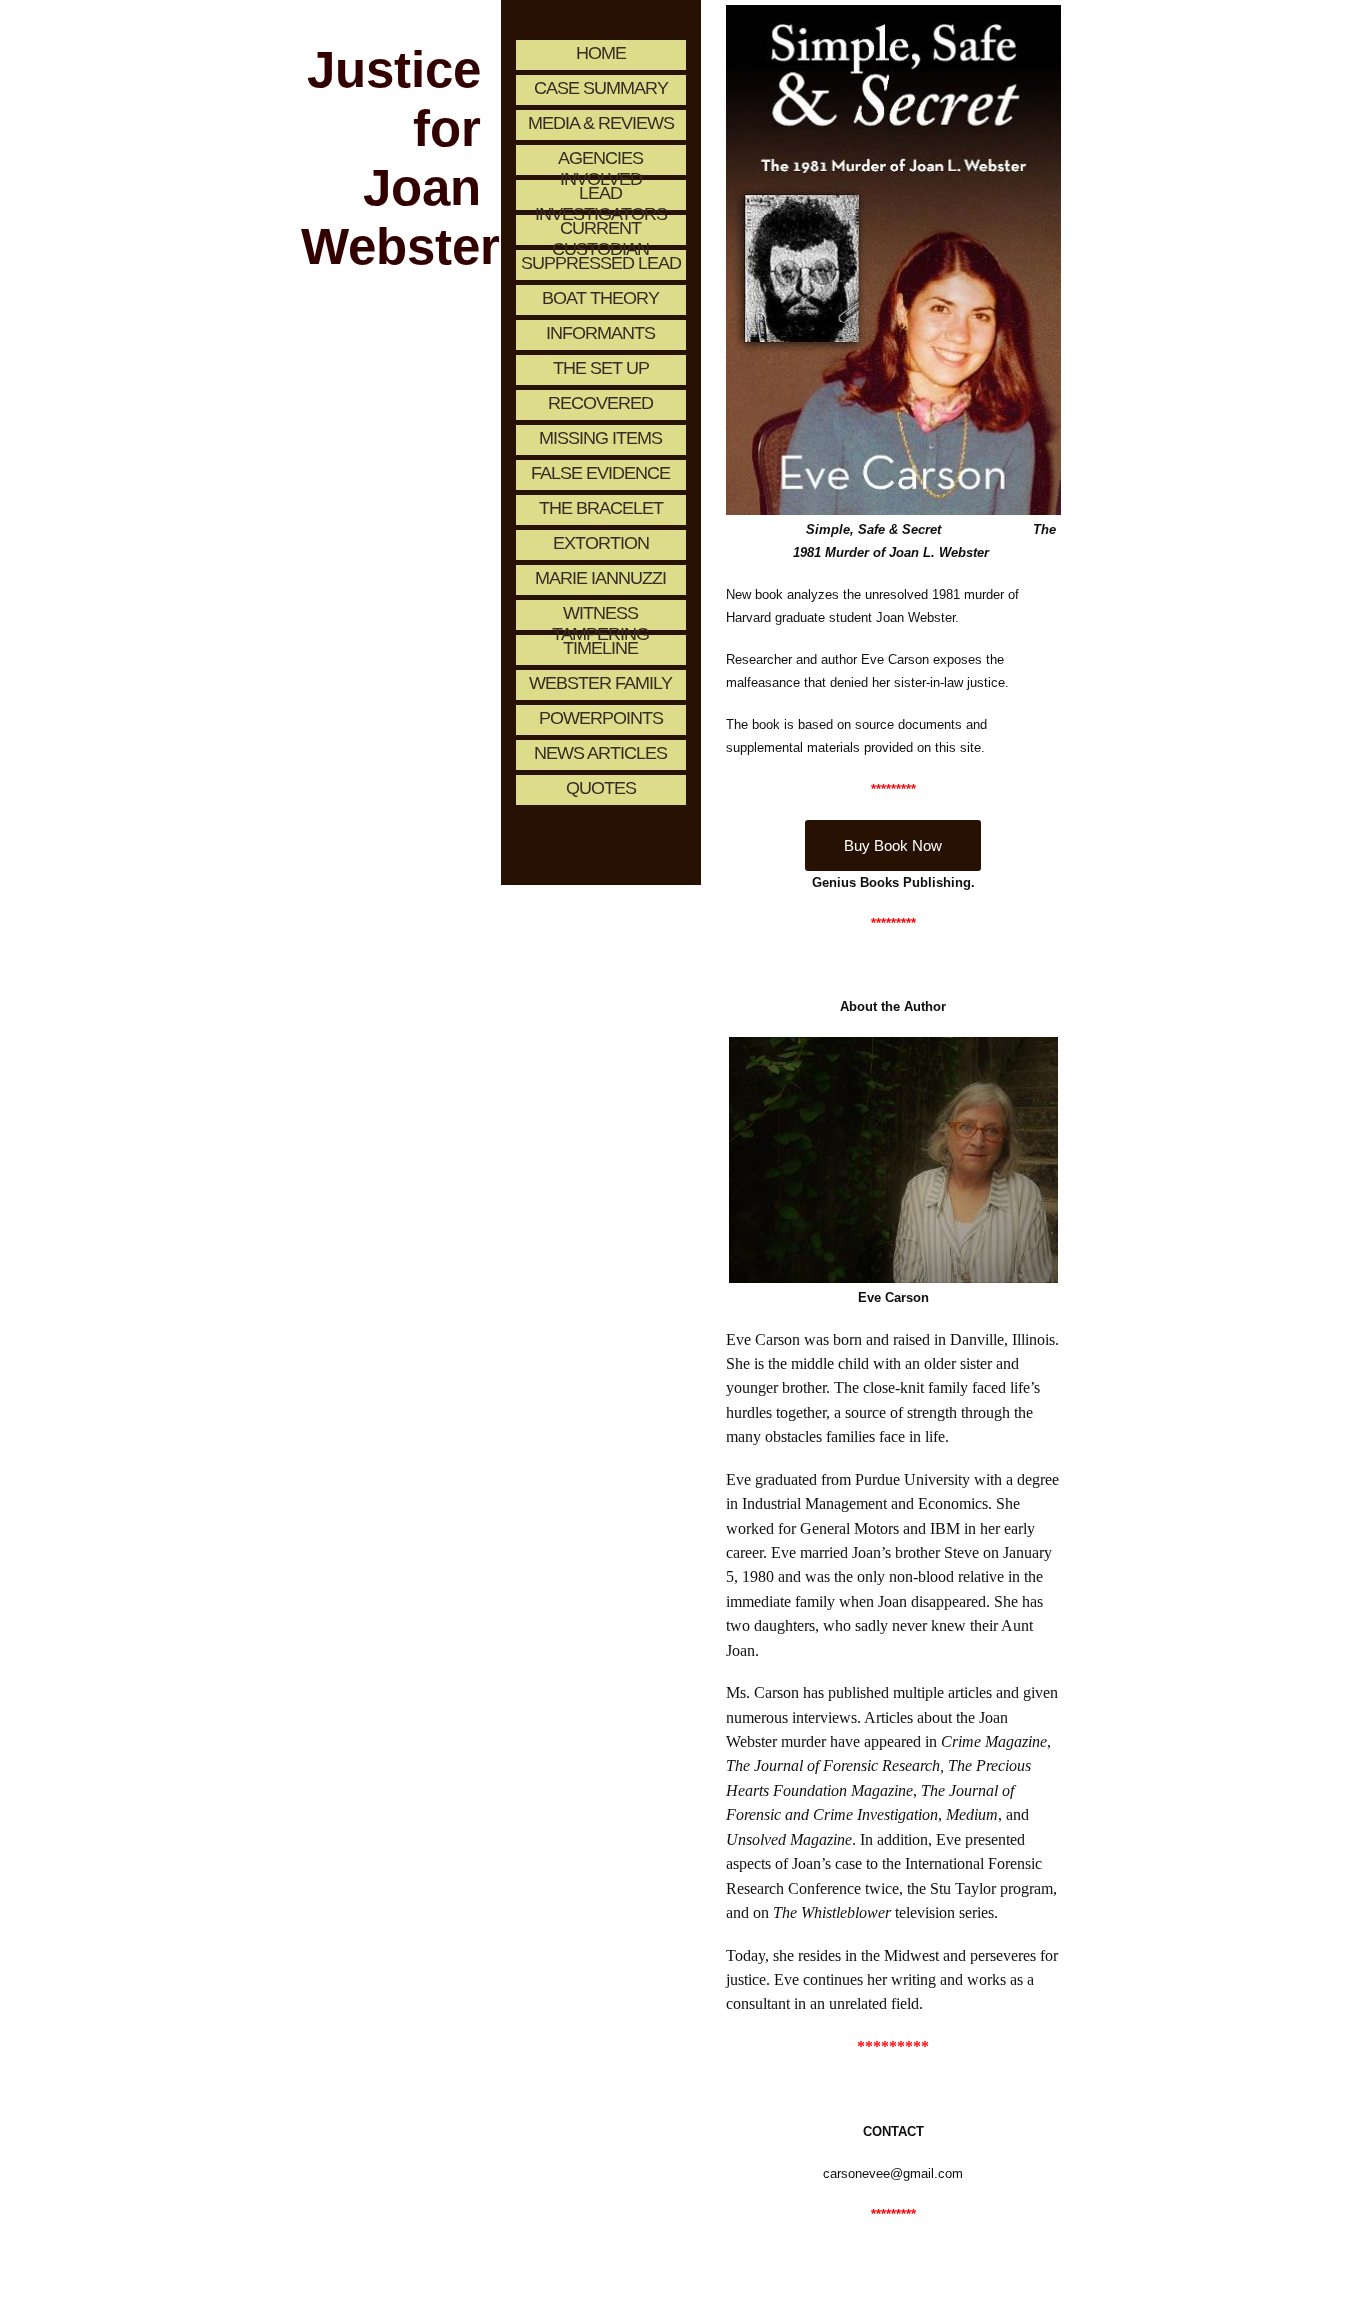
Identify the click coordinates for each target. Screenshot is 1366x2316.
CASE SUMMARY (601, 88)
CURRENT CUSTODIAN (600, 231)
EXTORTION (601, 543)
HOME (601, 53)
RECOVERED (600, 403)
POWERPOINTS (601, 718)
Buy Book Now (893, 845)
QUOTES (601, 788)
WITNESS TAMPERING (600, 616)
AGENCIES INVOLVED (600, 161)
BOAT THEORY (600, 298)
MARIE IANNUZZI (600, 578)
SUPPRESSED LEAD (601, 263)
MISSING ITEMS (600, 438)
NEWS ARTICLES (600, 753)
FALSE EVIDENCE (600, 473)
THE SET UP (601, 368)
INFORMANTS (600, 333)
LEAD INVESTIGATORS (601, 196)
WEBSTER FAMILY (600, 683)
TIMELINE (600, 648)
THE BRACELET (601, 508)
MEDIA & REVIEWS (601, 123)
